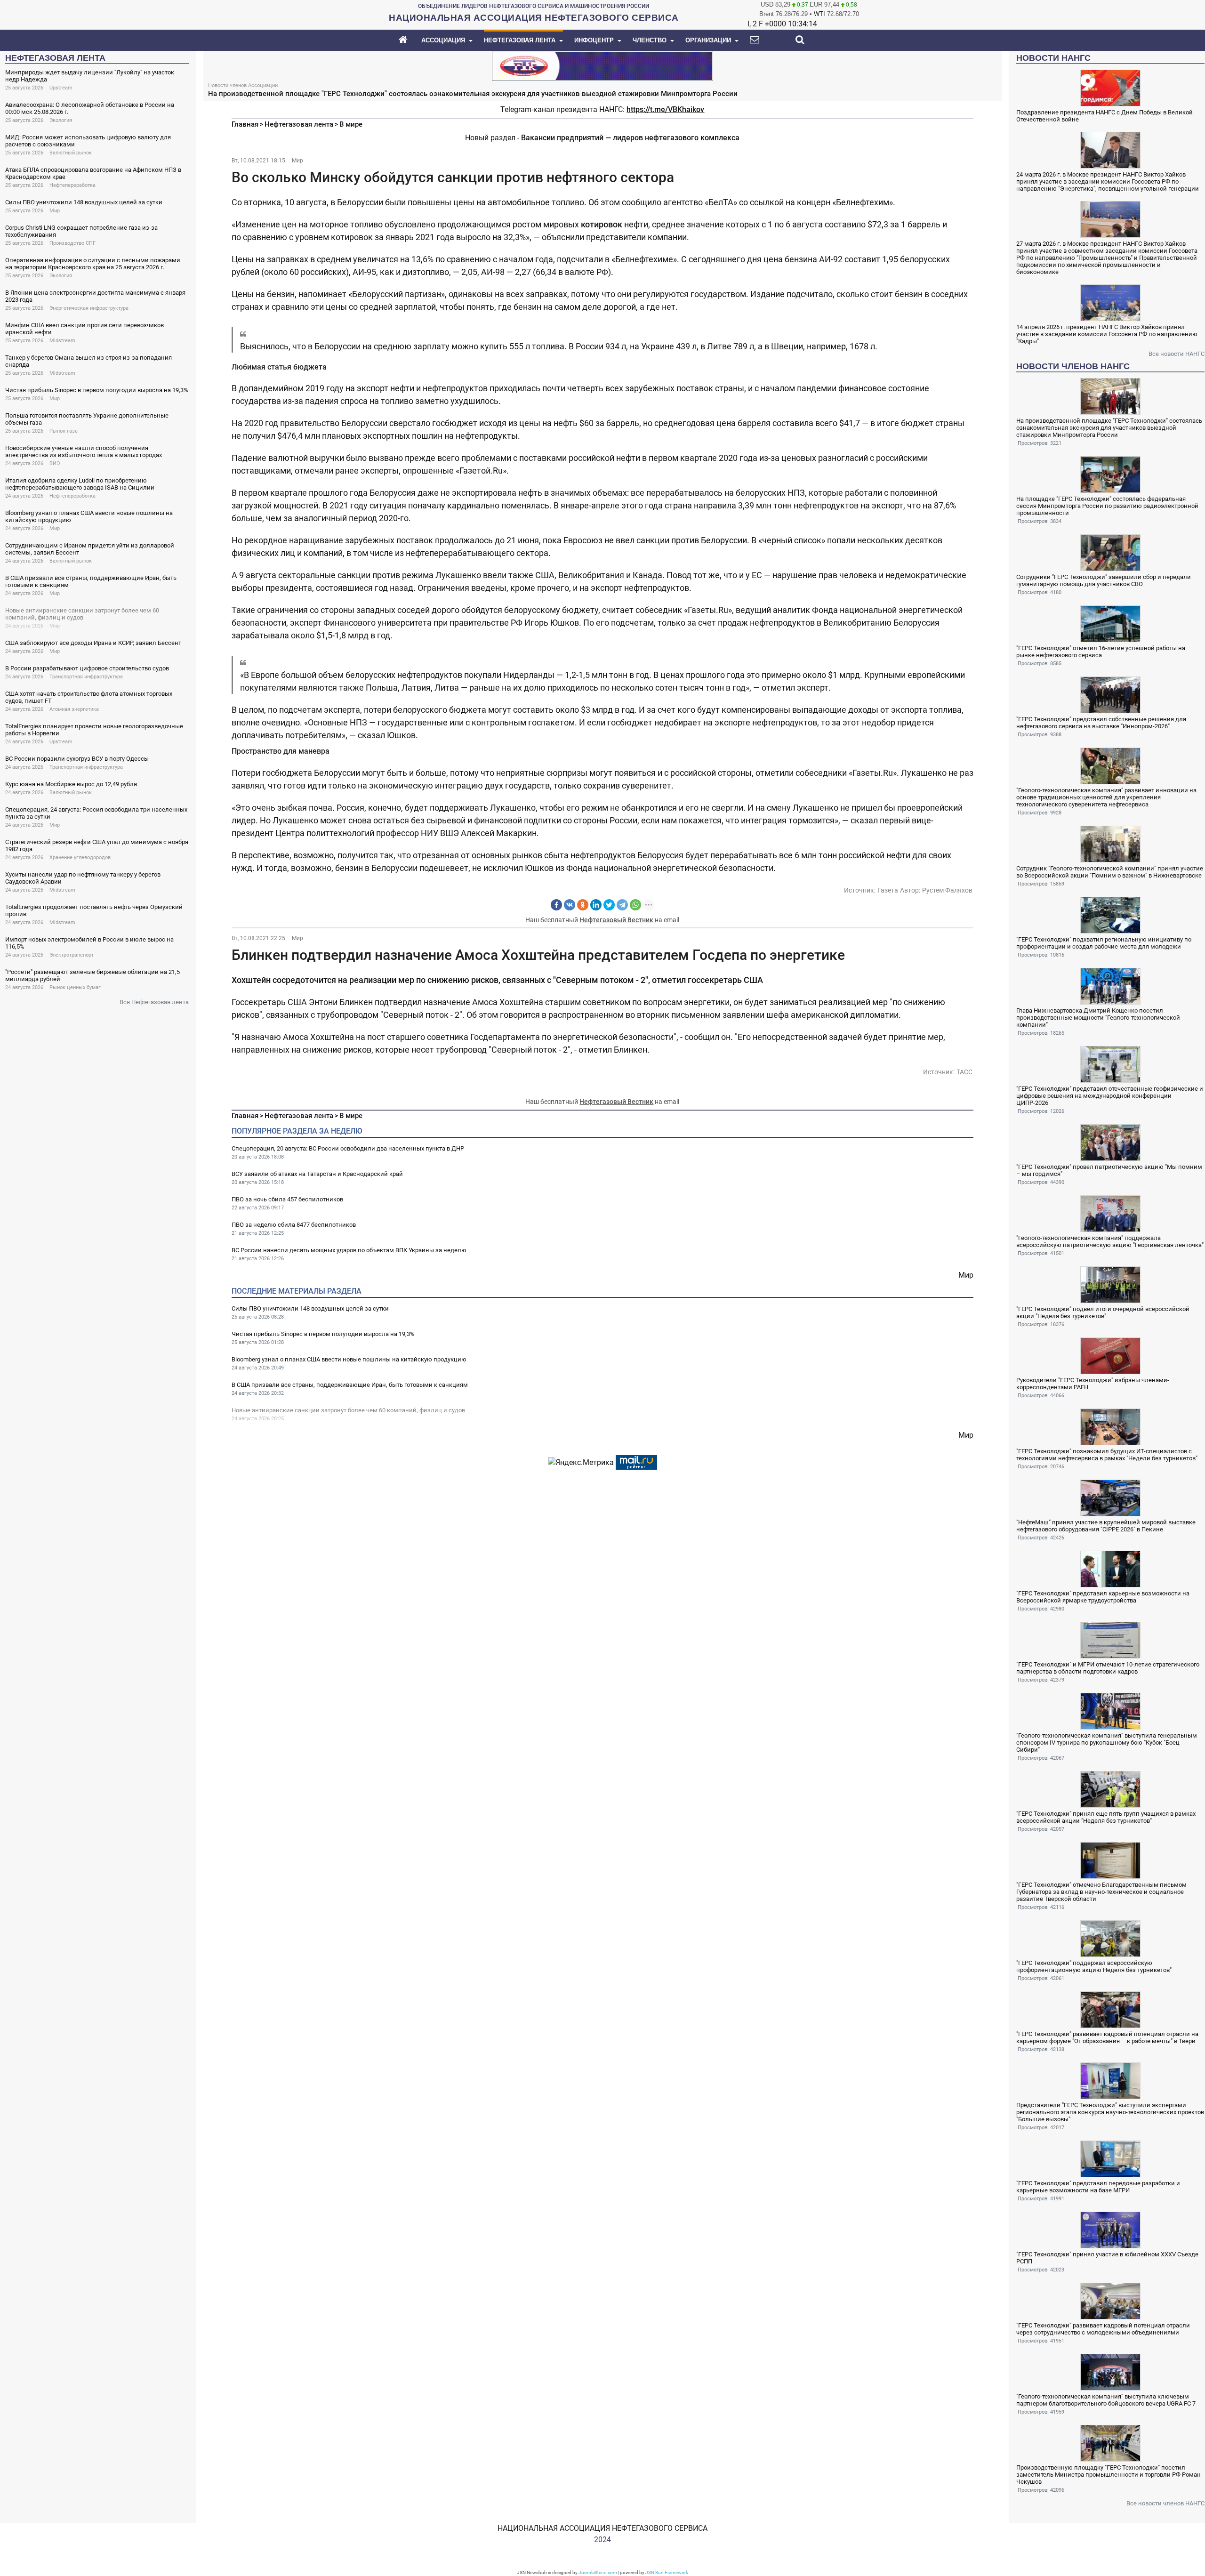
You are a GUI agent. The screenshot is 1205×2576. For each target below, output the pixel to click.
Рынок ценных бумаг (75, 987)
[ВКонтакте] (570, 905)
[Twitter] (609, 905)
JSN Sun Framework (667, 2572)
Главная (245, 124)
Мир (55, 211)
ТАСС (964, 1072)
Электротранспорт (72, 955)
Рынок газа (64, 431)
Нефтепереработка (72, 185)
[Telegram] (622, 905)
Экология (61, 120)
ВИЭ (55, 463)
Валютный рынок (71, 153)
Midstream (62, 341)
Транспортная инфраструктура (86, 677)
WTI (819, 14)
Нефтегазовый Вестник (616, 920)
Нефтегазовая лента (299, 124)
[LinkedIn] (596, 905)
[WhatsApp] (635, 905)
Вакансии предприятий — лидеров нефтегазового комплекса (630, 138)
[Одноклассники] (583, 905)
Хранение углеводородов (80, 857)
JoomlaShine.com (598, 2572)
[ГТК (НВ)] (602, 65)
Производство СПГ (72, 243)
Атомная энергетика (74, 709)
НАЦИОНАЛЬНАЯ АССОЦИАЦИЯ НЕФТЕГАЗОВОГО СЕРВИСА (602, 2528)
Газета (888, 890)
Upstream (61, 88)
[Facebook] (556, 905)
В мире (351, 124)
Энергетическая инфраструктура (89, 308)
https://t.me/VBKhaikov (665, 109)
